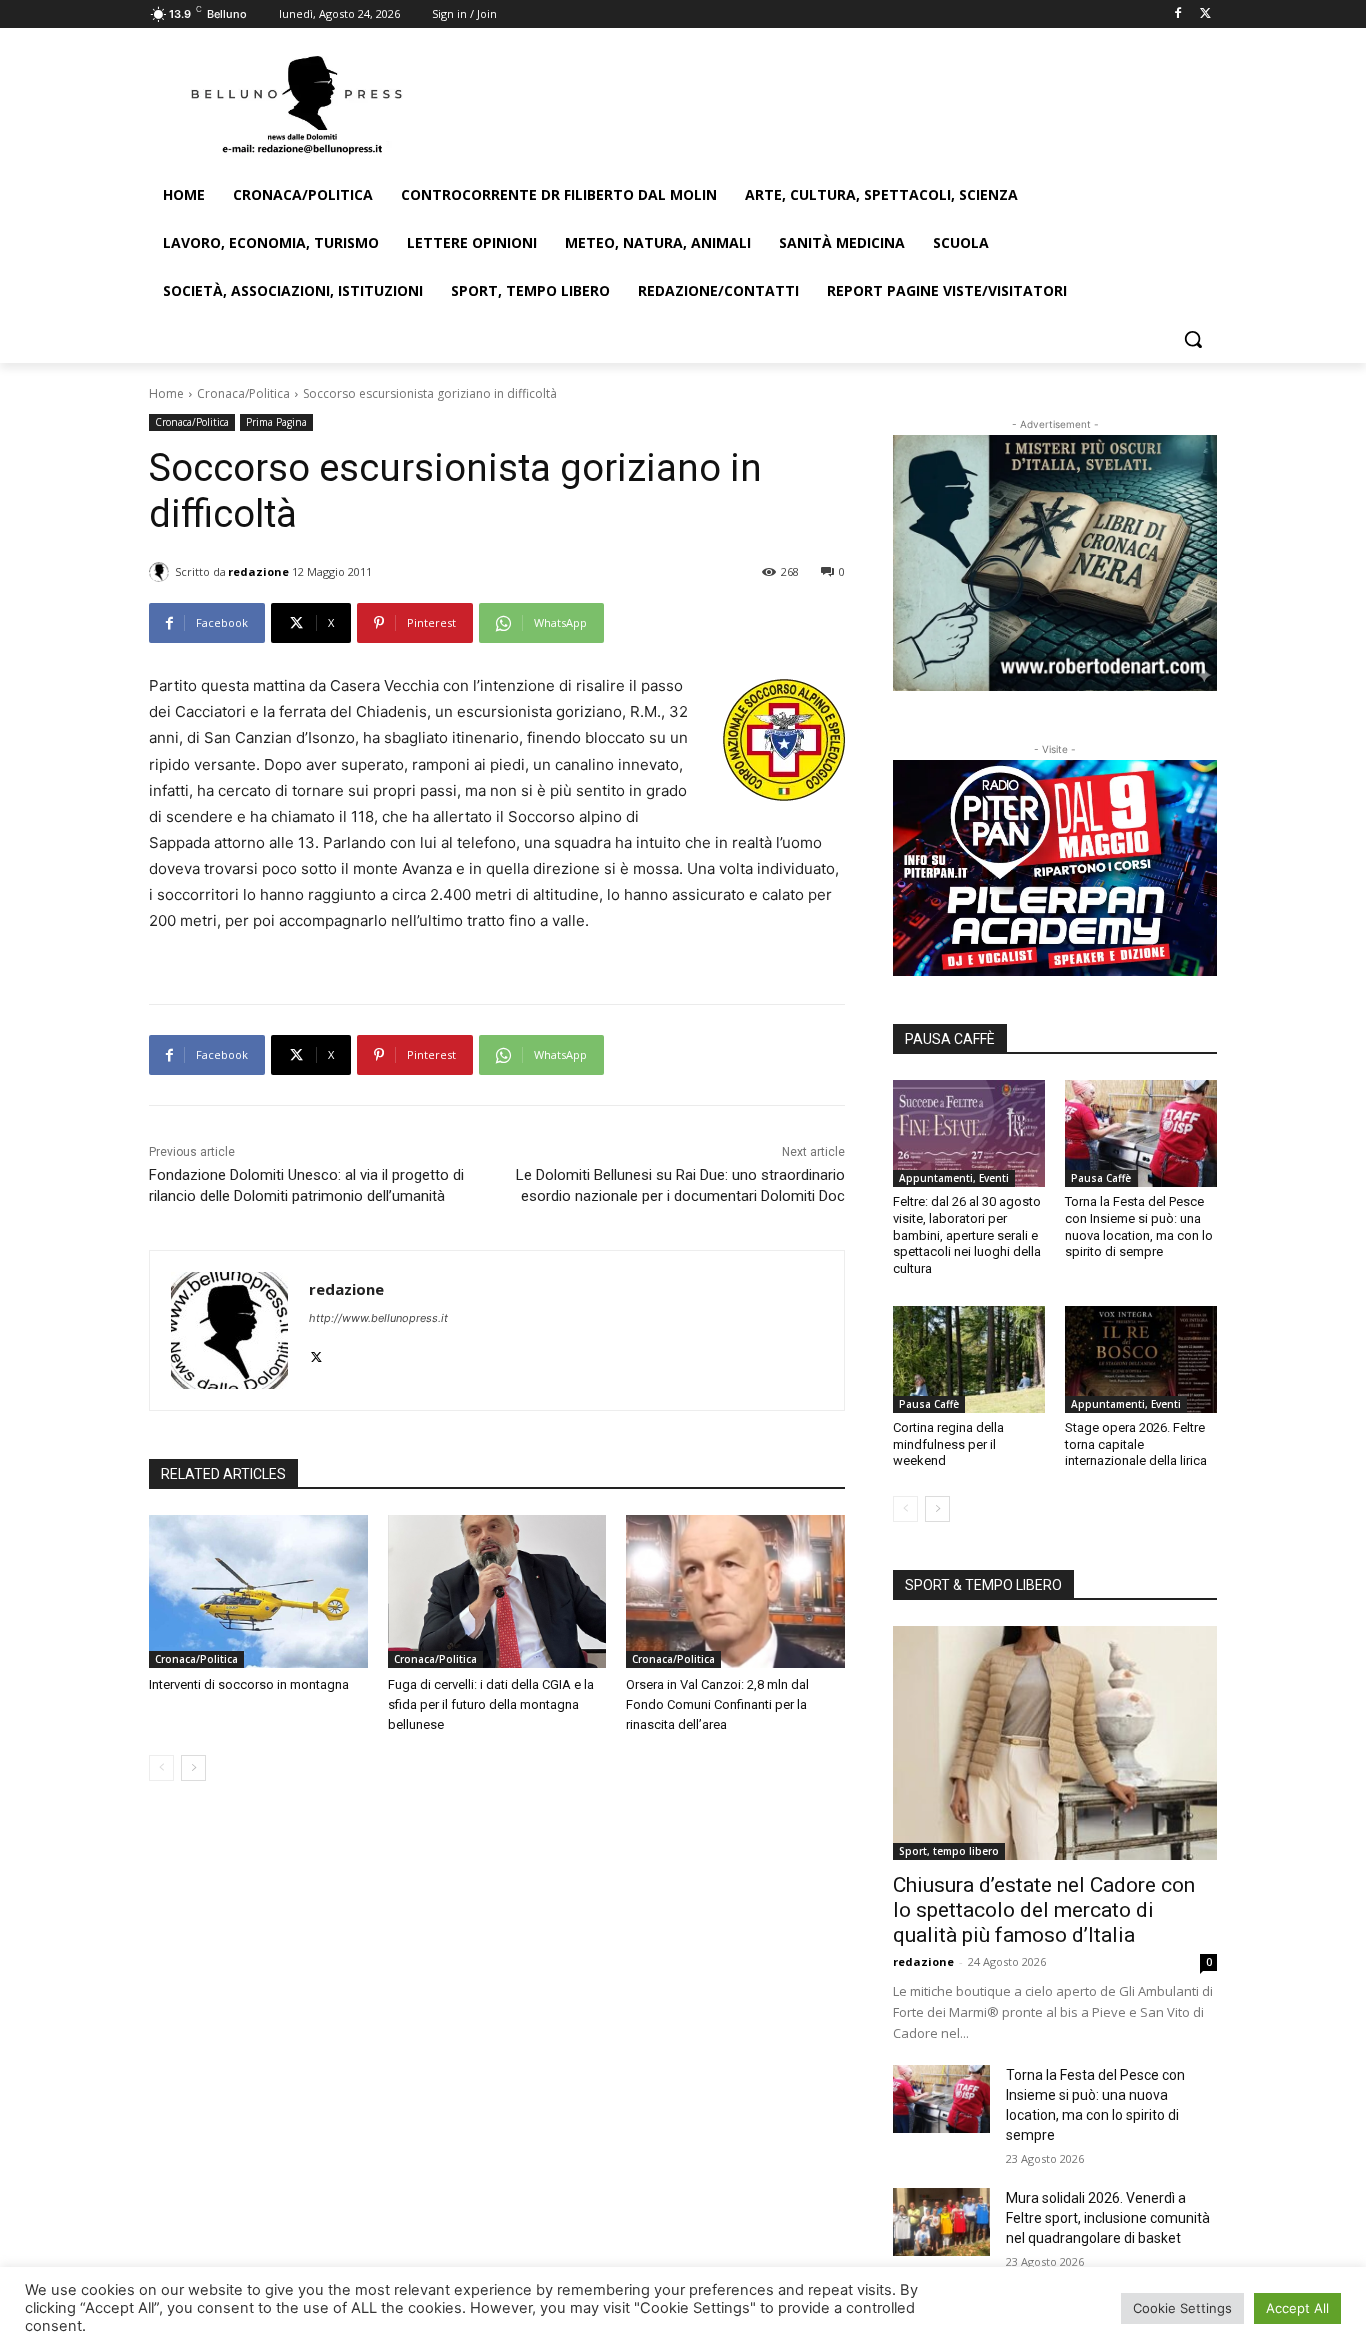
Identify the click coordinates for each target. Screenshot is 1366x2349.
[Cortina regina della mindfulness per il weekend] (969, 1359)
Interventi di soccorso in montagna (249, 1684)
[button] (1193, 339)
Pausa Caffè (1101, 1178)
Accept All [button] (1297, 2308)
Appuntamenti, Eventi (954, 1178)
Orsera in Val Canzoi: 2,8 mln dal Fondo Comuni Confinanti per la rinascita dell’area (717, 1704)
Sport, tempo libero (949, 1851)
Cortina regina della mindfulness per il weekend (948, 1444)
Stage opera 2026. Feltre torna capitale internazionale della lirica (1136, 1444)
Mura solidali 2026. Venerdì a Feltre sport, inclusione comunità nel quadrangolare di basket (1108, 2218)
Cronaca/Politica (243, 393)
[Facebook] (1177, 14)
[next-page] (193, 1768)
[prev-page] (161, 1768)
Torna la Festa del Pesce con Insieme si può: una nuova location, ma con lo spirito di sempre (1139, 1227)
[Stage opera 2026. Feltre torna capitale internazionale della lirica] (1141, 1359)
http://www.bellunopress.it (378, 1318)
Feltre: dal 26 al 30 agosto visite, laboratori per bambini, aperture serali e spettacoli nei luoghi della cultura (967, 1235)
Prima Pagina (276, 422)
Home (166, 393)
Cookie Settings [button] (1182, 2308)
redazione (258, 571)
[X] (1205, 14)
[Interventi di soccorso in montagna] (258, 1591)
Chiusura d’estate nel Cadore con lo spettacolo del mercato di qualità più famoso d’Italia (1044, 1910)
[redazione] (162, 572)
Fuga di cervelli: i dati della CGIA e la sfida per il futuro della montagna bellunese (491, 1704)
